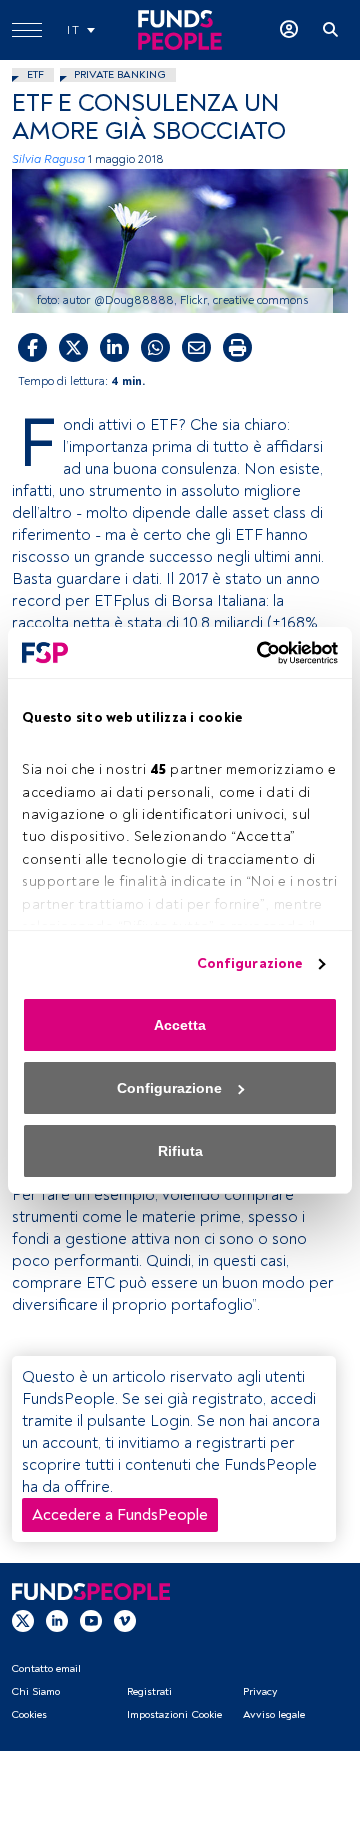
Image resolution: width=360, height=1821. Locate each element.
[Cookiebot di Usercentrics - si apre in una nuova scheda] (255, 653)
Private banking (120, 74)
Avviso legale (274, 1714)
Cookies (29, 1714)
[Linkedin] (57, 1620)
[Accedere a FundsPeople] (289, 30)
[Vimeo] (125, 1620)
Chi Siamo (35, 1691)
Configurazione (249, 963)
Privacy (260, 1691)
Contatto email (46, 1668)
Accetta (180, 1025)
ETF (35, 74)
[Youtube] (91, 1620)
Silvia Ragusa (48, 159)
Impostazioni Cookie (174, 1714)
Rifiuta (180, 1151)
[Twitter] (23, 1620)
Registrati (149, 1691)
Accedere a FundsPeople (120, 1515)
